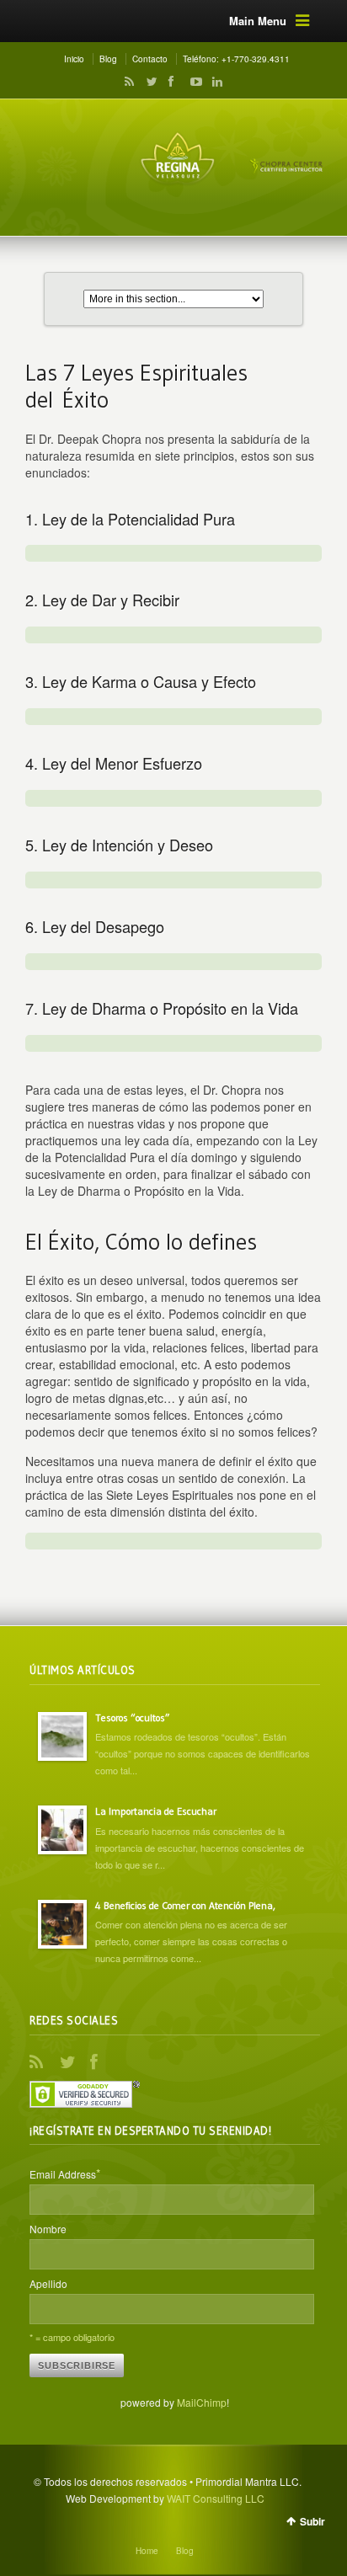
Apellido (48, 2283)
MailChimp (202, 2402)
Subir (312, 2521)
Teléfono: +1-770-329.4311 (236, 59)
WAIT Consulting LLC (216, 2498)
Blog (108, 59)
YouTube (192, 82)
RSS (126, 82)
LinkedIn (213, 82)
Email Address (65, 2173)
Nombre (48, 2229)
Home (147, 2551)
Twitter (148, 82)
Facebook (170, 82)
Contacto (150, 59)
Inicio (74, 59)
